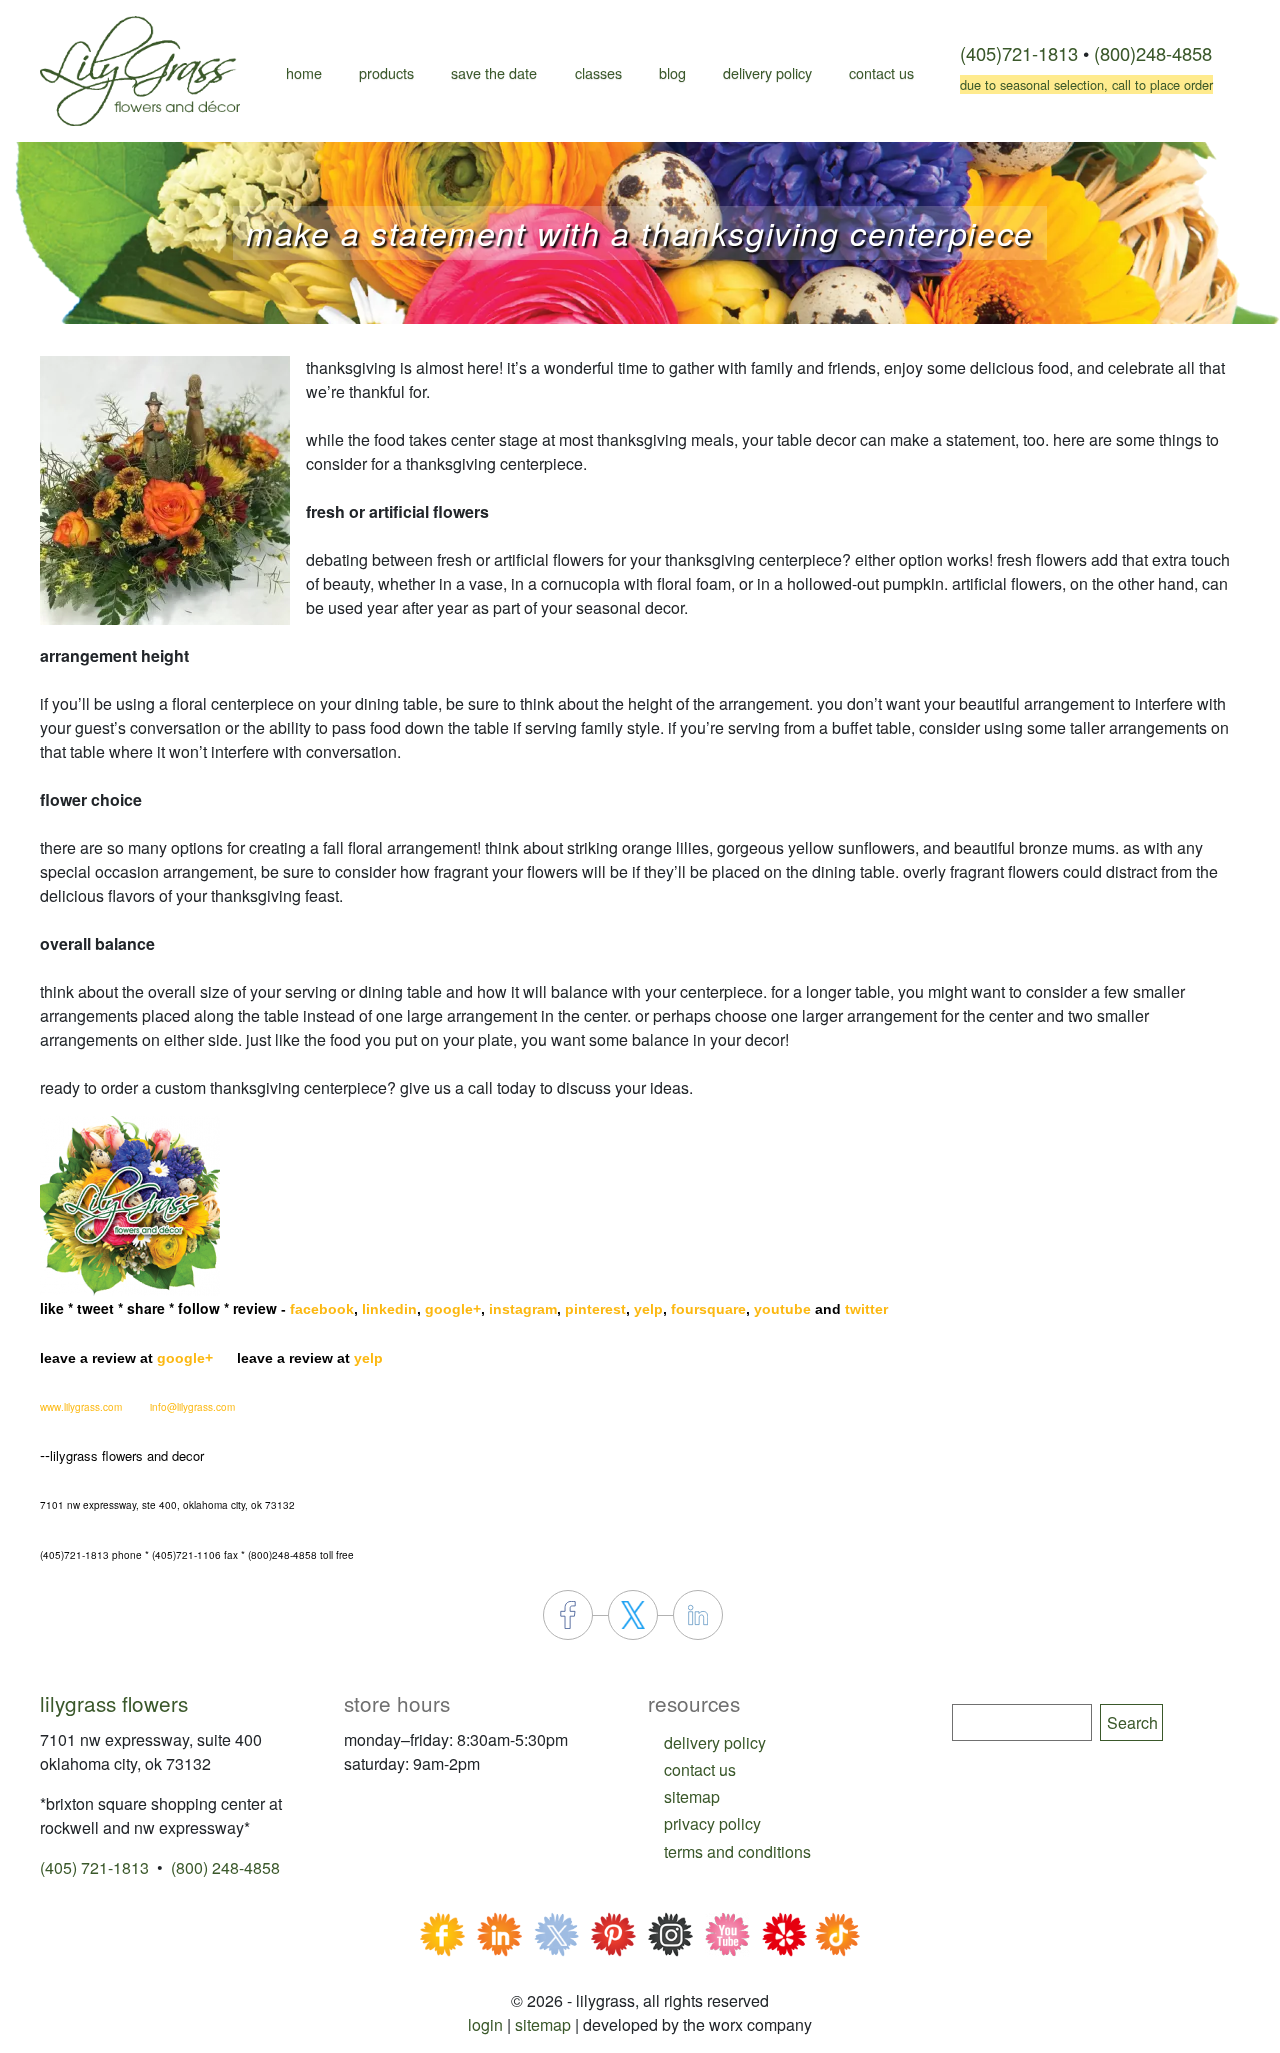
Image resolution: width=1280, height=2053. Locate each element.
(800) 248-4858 (225, 1867)
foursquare (708, 1309)
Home (304, 72)
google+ (453, 1309)
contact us (700, 1769)
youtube (782, 1309)
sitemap (692, 1796)
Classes (598, 72)
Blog (672, 72)
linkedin (389, 1309)
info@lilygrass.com (192, 1407)
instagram (523, 1309)
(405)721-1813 (1019, 53)
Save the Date (494, 72)
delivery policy (715, 1742)
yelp (648, 1309)
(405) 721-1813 (94, 1867)
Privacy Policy (712, 1823)
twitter (866, 1309)
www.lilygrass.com (81, 1407)
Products (386, 72)
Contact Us (881, 72)
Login (485, 2024)
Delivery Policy (767, 72)
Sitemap (543, 2024)
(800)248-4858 (1153, 53)
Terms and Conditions (737, 1851)
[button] (165, 488)
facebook (322, 1309)
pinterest (595, 1309)
